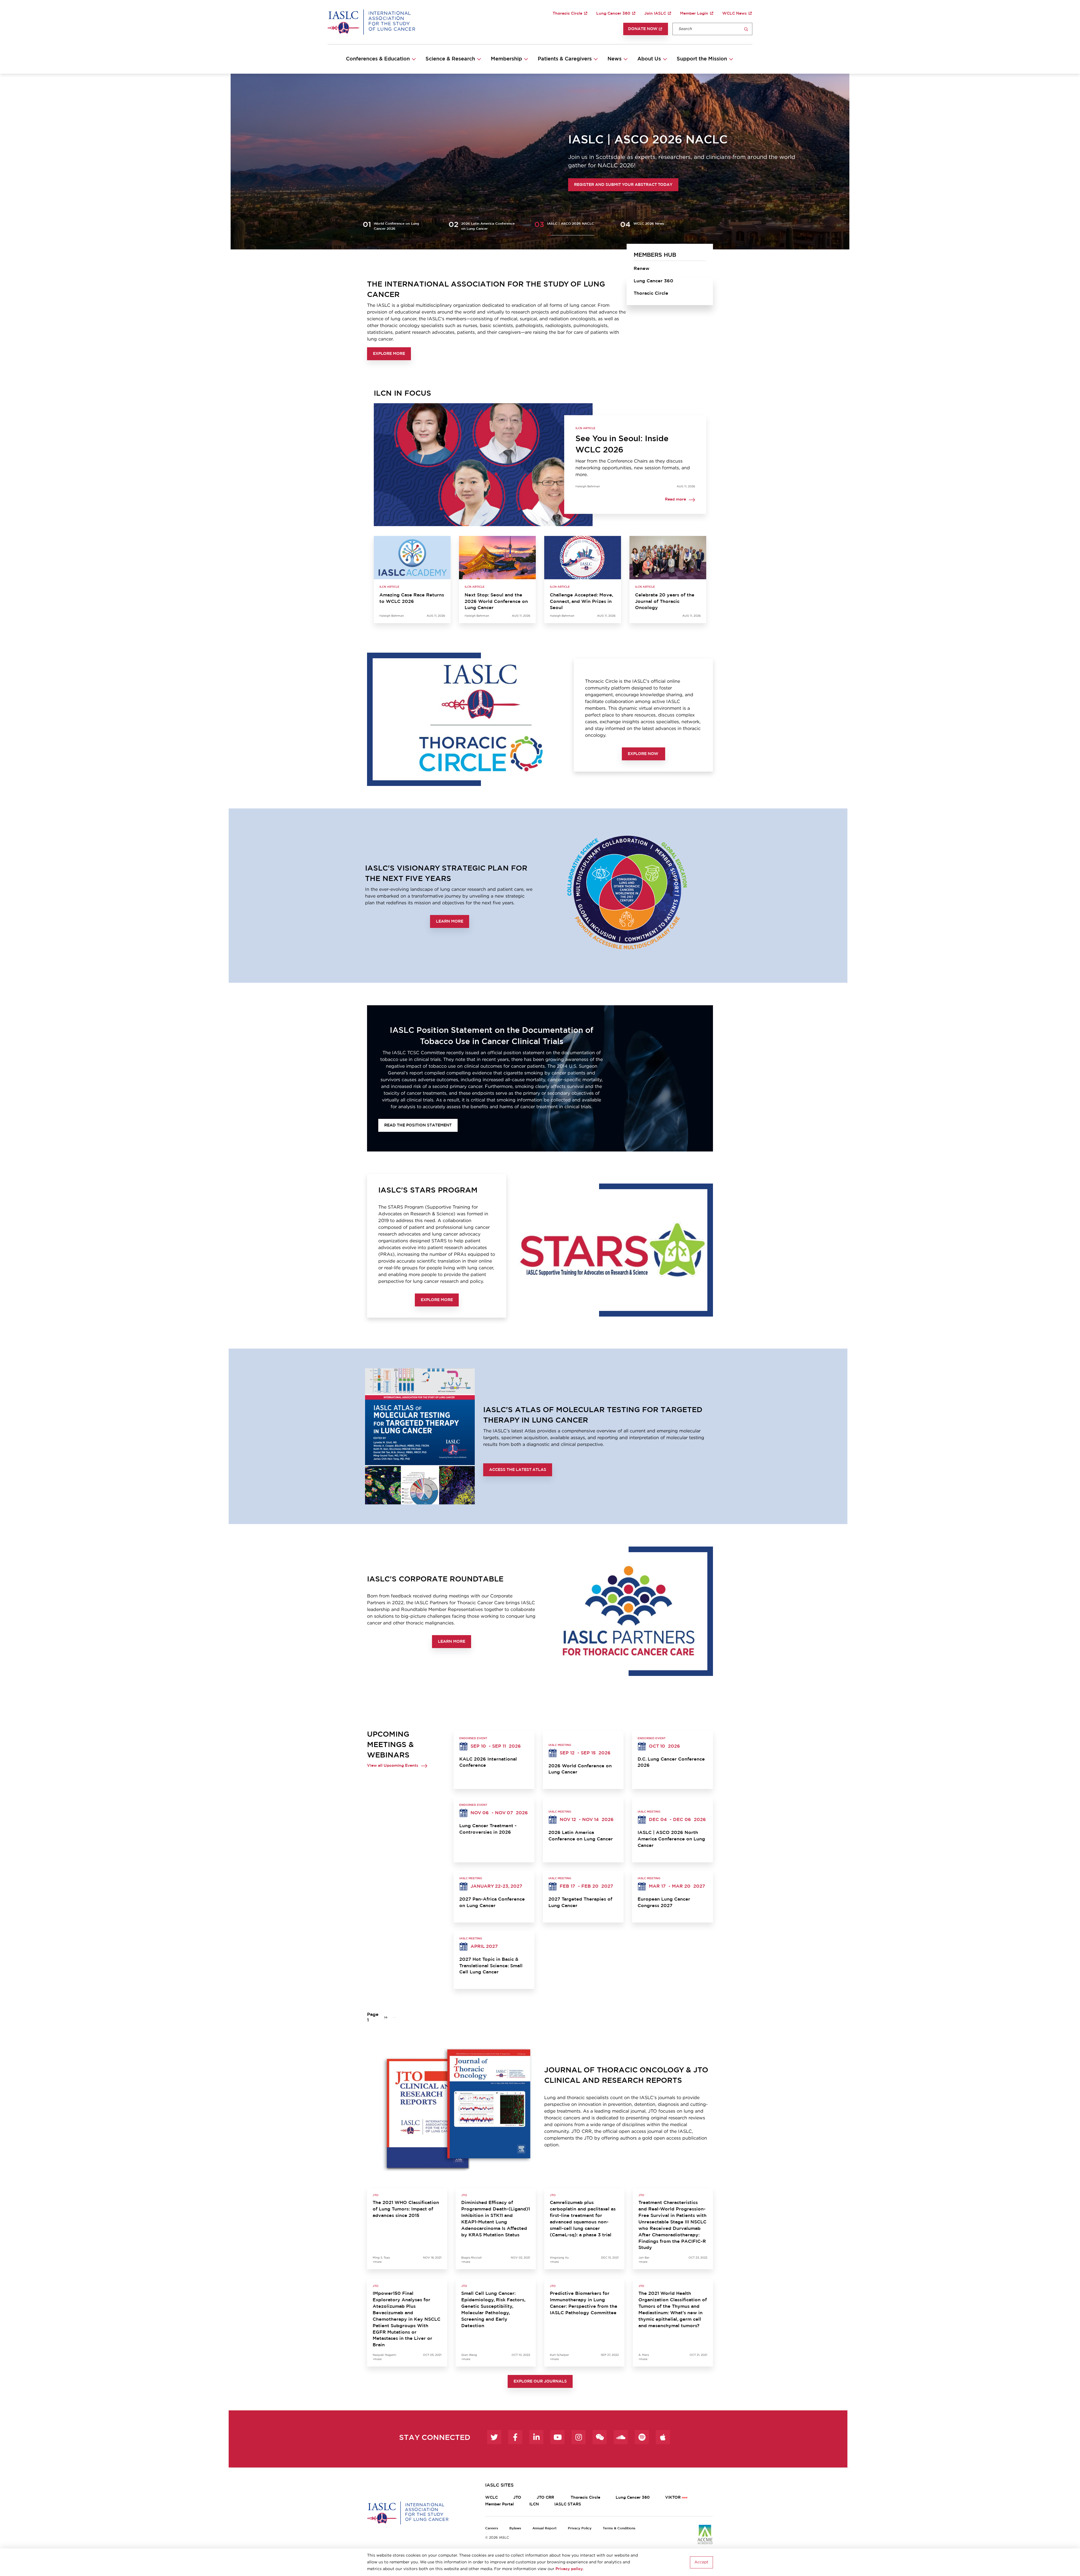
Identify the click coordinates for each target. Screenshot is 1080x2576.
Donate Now (643, 29)
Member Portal (499, 2504)
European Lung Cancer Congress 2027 (664, 1902)
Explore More (389, 354)
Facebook (515, 2437)
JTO (517, 2498)
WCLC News (734, 13)
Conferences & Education (378, 59)
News (615, 59)
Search (746, 29)
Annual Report (544, 2528)
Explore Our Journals (540, 2381)
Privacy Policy (580, 2528)
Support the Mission (702, 59)
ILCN (534, 2504)
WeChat (600, 2437)
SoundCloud (621, 2437)
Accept (701, 2562)
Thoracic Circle (567, 13)
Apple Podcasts (663, 2437)
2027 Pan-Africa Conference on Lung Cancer (492, 1902)
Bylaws (515, 2528)
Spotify (642, 2437)
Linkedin (536, 2437)
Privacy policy (569, 2569)
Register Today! (387, 189)
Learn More (450, 921)
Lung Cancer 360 (613, 13)
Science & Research (450, 59)
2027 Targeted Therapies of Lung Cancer (580, 1902)
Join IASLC (655, 13)
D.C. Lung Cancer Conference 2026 (671, 1762)
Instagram (579, 2437)
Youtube (557, 2437)
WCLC (491, 2498)
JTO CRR (546, 2498)
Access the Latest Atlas (518, 1470)
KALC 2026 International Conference (488, 1762)
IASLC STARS (568, 2504)
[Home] (371, 22)
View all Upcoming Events (393, 1766)
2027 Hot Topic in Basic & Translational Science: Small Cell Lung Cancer (491, 1966)
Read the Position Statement (418, 1125)
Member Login (694, 13)
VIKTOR (673, 2498)
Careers (492, 2528)
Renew (642, 269)
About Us (649, 59)
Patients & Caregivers (565, 59)
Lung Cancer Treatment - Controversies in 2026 (488, 1829)
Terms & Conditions (619, 2528)
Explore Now (643, 754)
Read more (675, 500)
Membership (506, 59)
